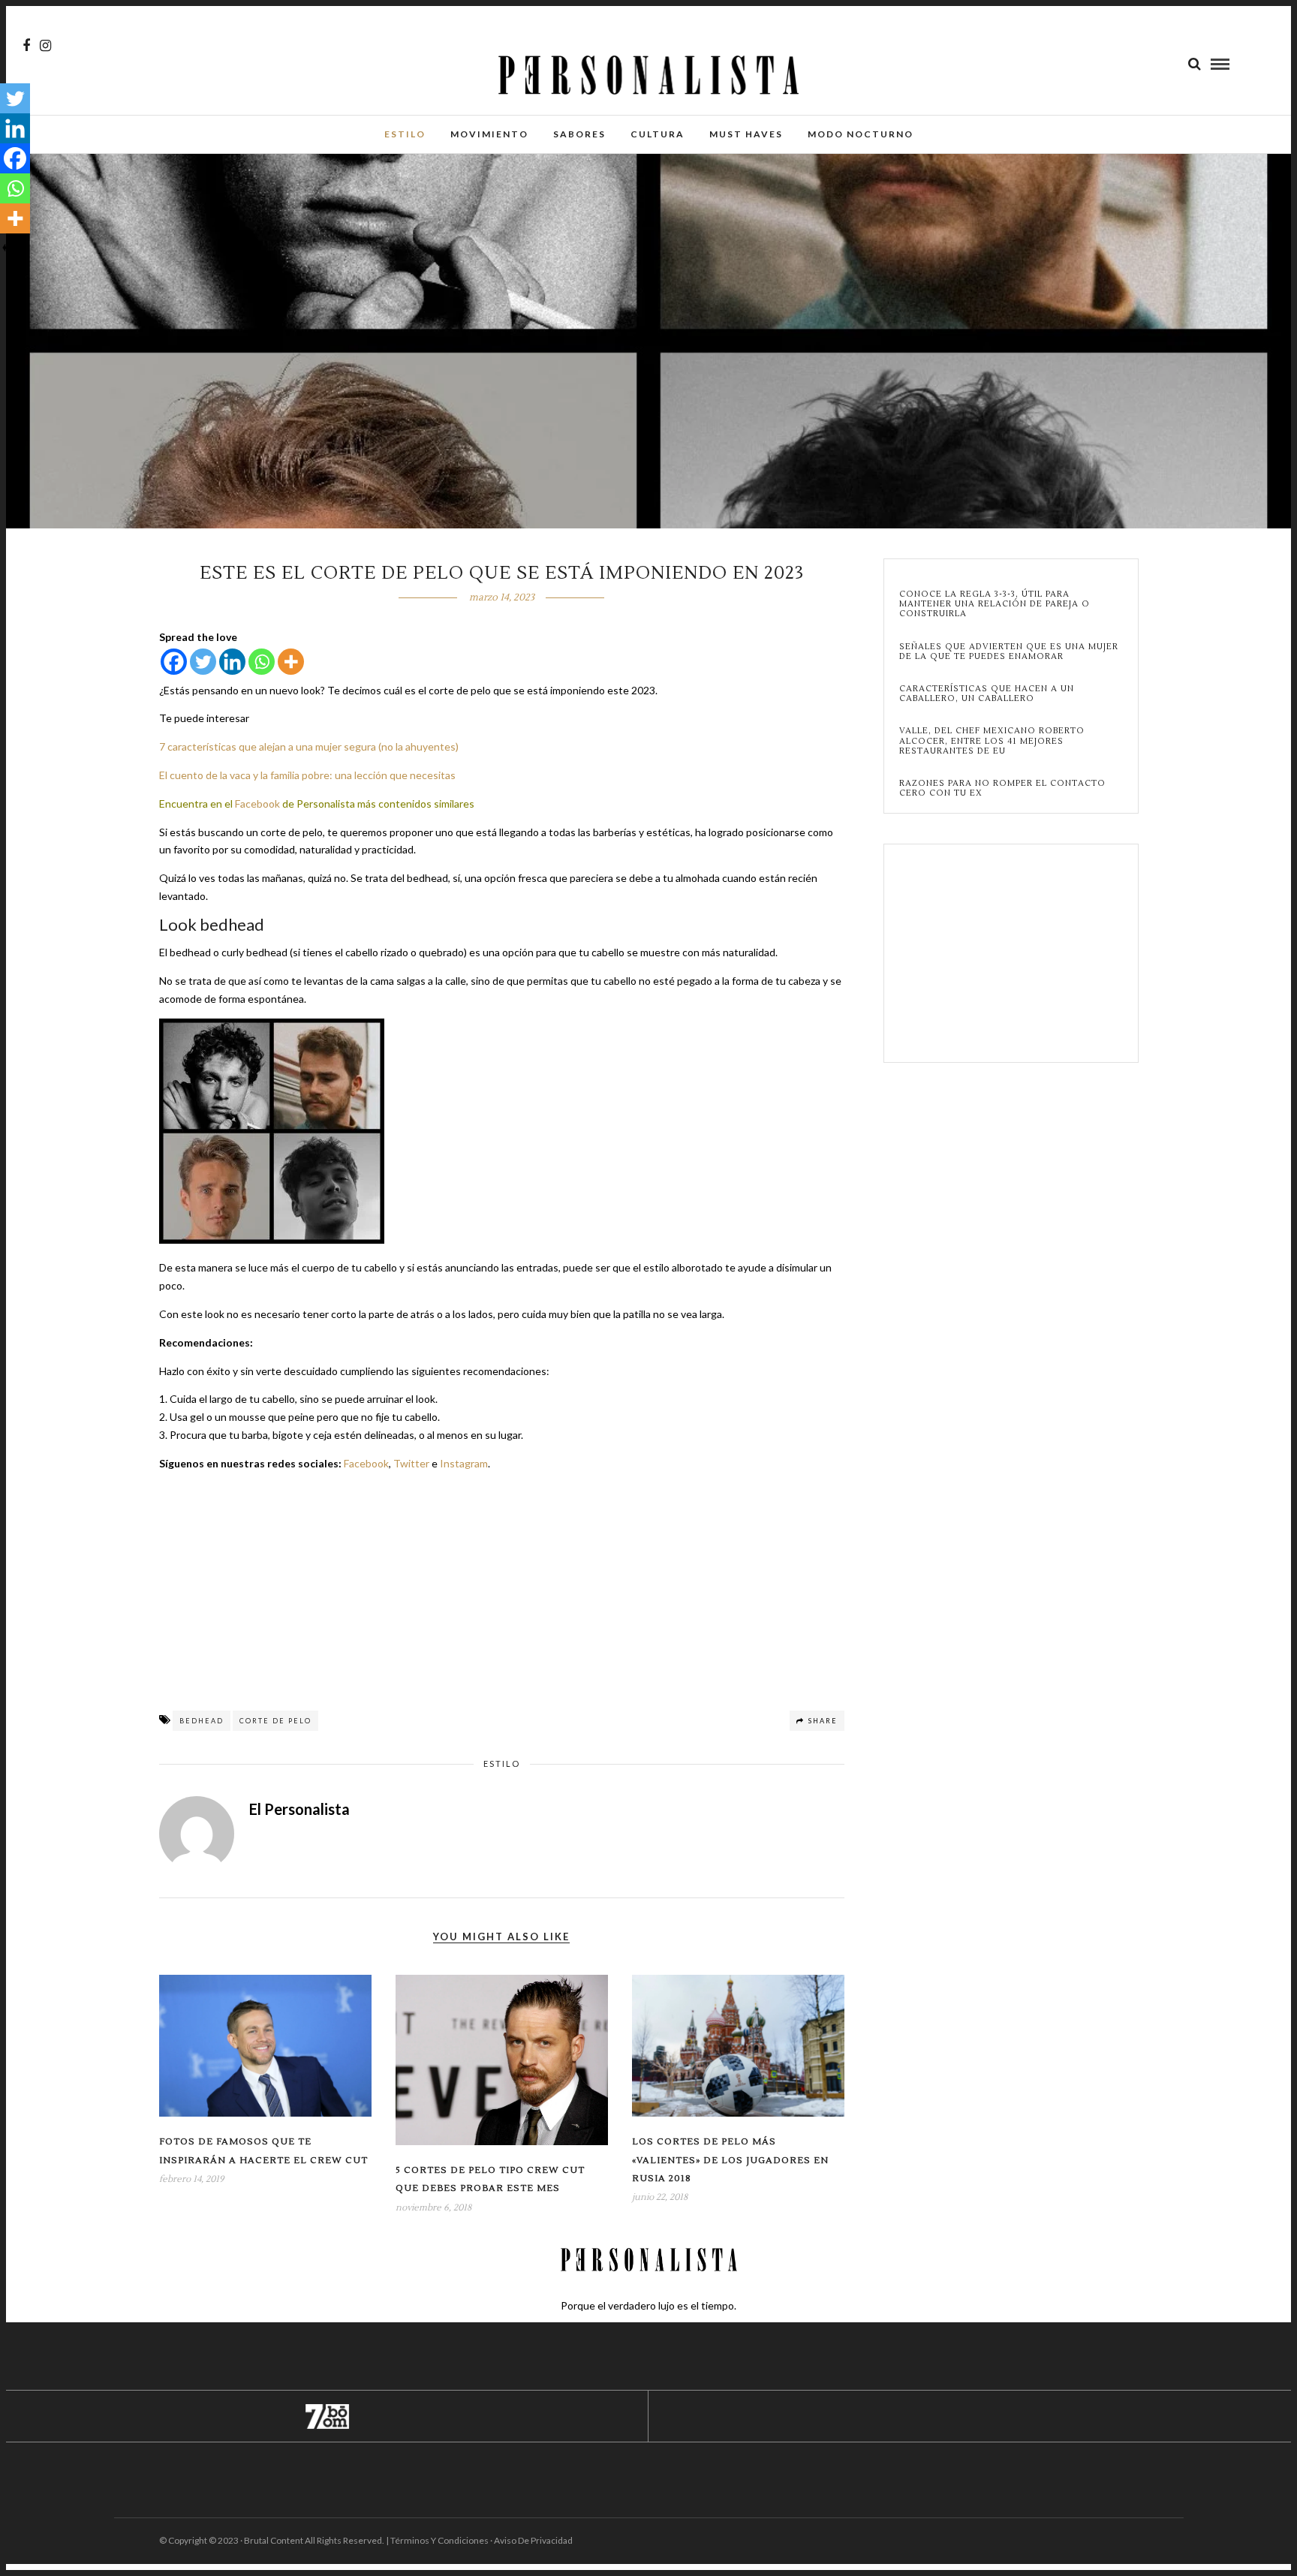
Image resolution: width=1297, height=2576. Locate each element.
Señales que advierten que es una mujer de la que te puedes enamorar (1009, 652)
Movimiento (489, 134)
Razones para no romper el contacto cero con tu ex (1002, 788)
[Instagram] (45, 46)
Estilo (405, 134)
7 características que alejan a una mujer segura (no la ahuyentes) (309, 746)
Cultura (658, 134)
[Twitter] (203, 662)
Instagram (464, 1463)
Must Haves (746, 134)
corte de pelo (275, 1721)
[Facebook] (174, 662)
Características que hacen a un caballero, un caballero (987, 694)
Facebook (257, 803)
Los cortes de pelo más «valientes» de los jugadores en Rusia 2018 (730, 2160)
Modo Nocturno (861, 134)
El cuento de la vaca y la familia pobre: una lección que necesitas (307, 775)
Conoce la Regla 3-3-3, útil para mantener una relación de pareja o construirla (995, 604)
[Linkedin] (232, 662)
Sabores (579, 134)
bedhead (202, 1721)
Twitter (411, 1463)
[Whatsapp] (262, 662)
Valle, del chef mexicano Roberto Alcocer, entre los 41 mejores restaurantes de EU (992, 741)
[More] (291, 662)
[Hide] (6, 248)
